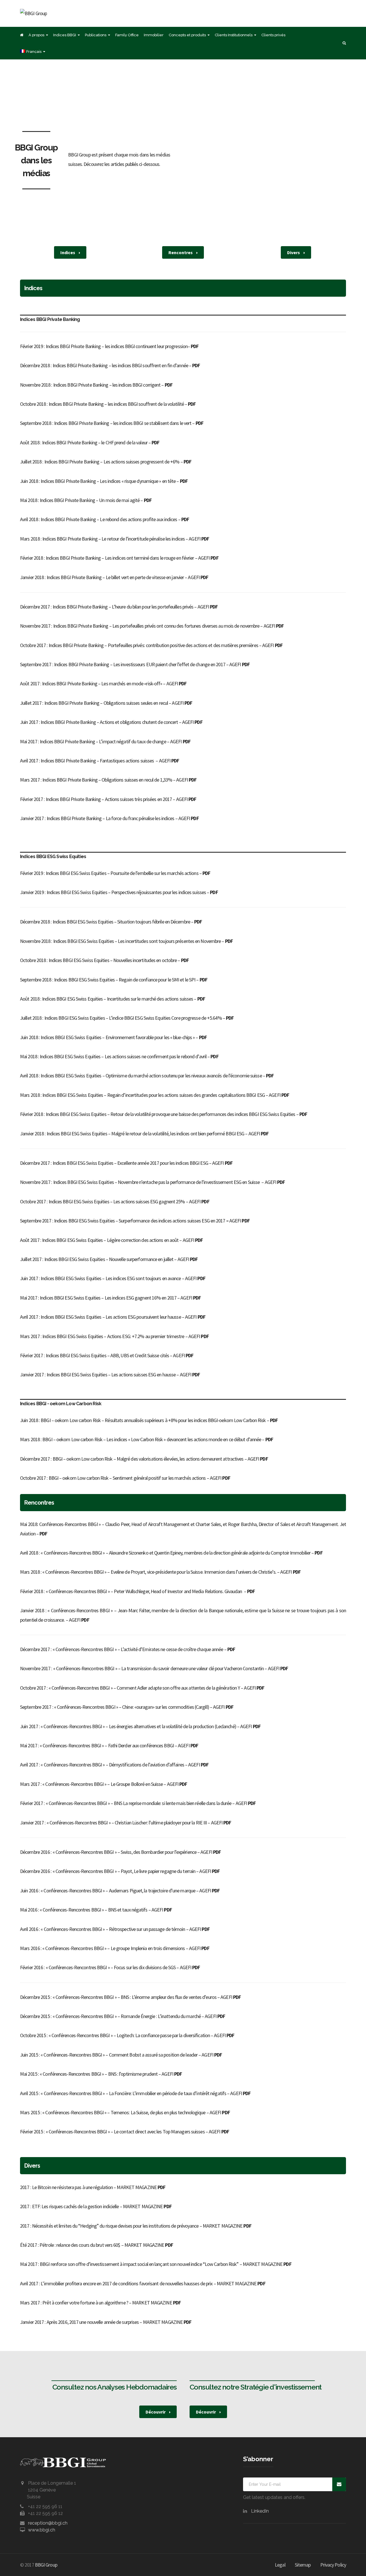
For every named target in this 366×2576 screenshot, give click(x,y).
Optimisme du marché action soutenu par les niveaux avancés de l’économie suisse (184, 1076)
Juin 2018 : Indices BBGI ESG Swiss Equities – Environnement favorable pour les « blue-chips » (107, 1037)
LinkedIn (260, 2511)
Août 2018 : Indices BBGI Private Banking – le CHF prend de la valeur (84, 442)
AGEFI (199, 539)
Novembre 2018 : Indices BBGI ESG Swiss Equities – (69, 941)
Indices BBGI (65, 35)
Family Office (127, 35)
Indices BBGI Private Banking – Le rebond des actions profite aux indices (109, 519)
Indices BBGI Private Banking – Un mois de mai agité (90, 500)
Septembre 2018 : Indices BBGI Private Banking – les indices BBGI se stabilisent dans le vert (106, 423)
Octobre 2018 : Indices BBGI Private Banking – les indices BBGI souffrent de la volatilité (102, 404)
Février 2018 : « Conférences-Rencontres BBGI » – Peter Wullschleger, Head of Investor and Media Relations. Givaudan (131, 1591)
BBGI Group (46, 2565)
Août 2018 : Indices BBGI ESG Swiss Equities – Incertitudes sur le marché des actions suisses (107, 999)
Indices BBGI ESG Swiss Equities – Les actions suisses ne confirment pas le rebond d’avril (123, 1056)
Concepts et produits (187, 35)
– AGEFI (270, 645)
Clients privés (273, 35)
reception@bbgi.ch (48, 2523)
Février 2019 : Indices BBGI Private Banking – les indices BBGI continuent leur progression (104, 346)
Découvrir (156, 2412)
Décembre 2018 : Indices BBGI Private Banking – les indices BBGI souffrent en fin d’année (105, 365)
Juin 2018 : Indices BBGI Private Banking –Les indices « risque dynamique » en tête (98, 481)
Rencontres (181, 252)
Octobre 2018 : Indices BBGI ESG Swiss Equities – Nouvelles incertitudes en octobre (98, 960)
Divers (294, 252)
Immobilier (154, 35)
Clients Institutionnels (234, 35)
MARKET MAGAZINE (141, 2187)
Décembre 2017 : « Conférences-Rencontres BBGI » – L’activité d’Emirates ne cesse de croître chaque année (122, 1649)
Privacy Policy (333, 2565)
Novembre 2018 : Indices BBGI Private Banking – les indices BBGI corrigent (90, 385)
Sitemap (303, 2565)
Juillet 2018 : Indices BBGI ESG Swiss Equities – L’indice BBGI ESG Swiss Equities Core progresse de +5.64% (121, 1018)
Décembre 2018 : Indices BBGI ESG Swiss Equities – (69, 922)
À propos (36, 35)
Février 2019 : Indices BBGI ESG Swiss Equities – (65, 873)
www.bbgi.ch (42, 2530)
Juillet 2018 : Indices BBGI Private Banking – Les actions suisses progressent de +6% (100, 462)
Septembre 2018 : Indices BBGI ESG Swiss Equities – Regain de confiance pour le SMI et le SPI (108, 980)
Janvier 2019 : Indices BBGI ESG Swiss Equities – (66, 892)
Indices (68, 252)
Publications (96, 35)
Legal (280, 2565)
